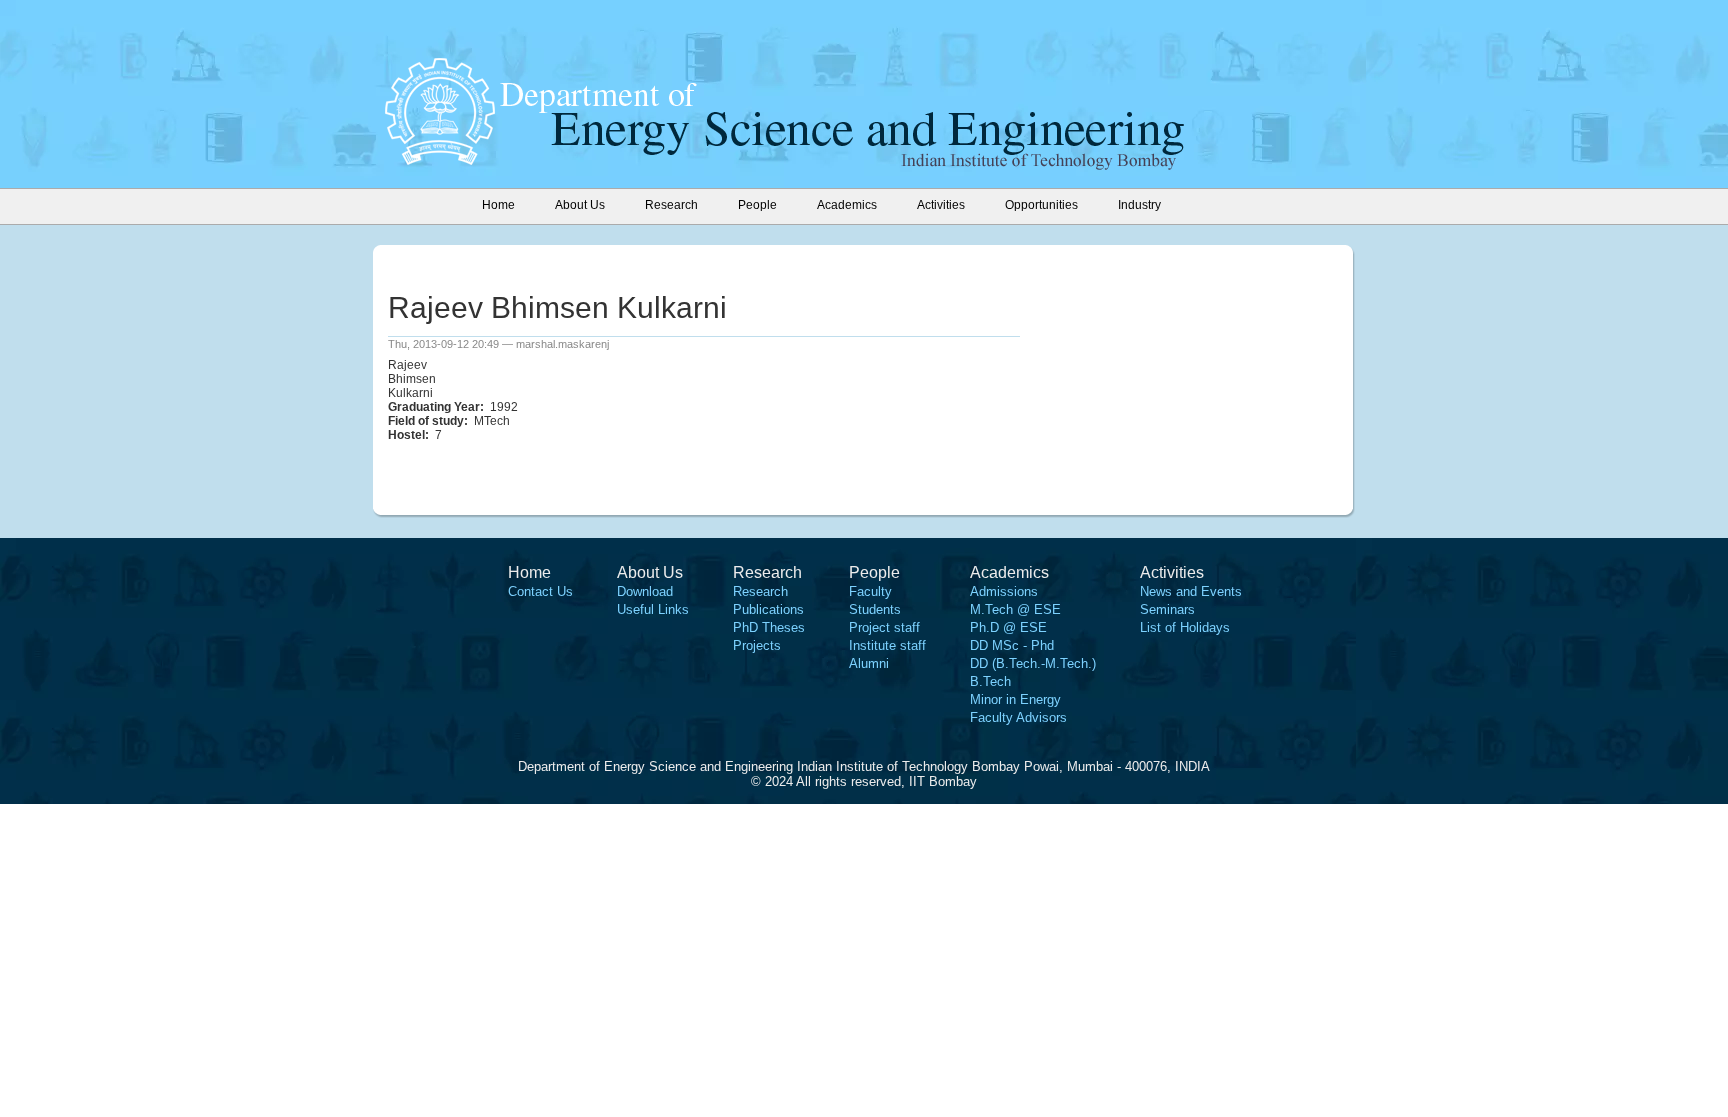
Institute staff (887, 645)
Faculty (870, 591)
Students (875, 609)
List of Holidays (1185, 627)
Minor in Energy (1015, 699)
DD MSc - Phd (1012, 645)
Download (645, 591)
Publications (768, 609)
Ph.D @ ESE (1008, 627)
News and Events (1191, 591)
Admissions (1004, 591)
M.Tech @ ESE (1015, 609)
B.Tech (990, 681)
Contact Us (540, 591)
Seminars (1167, 609)
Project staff (884, 627)
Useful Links (653, 609)
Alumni (869, 663)
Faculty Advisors (1018, 717)
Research (760, 591)
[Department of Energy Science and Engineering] (440, 159)
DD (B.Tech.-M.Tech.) (1033, 663)
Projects (757, 645)
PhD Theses (769, 627)
